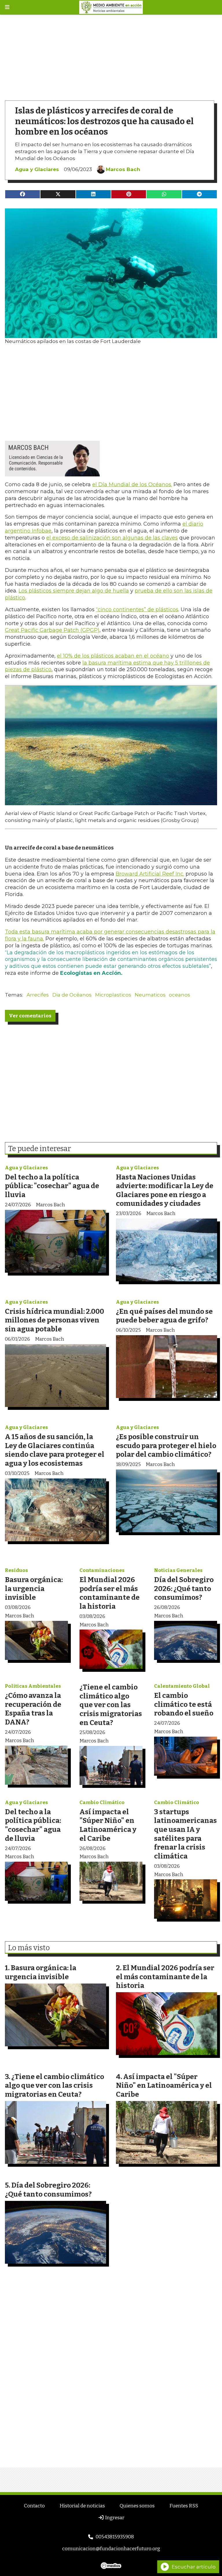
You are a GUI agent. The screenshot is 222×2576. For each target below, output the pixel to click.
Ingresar (114, 2518)
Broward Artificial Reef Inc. (150, 874)
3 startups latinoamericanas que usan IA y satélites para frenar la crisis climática (185, 1834)
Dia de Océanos (72, 995)
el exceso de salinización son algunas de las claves (112, 538)
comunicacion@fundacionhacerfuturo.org (111, 2549)
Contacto (34, 2506)
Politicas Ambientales (33, 1686)
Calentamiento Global (182, 1686)
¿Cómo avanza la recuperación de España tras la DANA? (33, 1709)
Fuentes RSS (184, 2506)
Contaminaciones (102, 1570)
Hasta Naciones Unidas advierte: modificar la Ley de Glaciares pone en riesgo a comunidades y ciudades (165, 1190)
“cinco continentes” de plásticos (137, 610)
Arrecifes (38, 995)
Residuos (16, 1570)
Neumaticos (150, 995)
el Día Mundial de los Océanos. (132, 485)
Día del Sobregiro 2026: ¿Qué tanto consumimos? (184, 1588)
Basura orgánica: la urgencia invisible (34, 1588)
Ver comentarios (30, 1016)
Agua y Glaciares (37, 169)
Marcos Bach (123, 169)
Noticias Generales (178, 1570)
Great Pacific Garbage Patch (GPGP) (52, 630)
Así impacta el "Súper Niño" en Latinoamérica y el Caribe (108, 1825)
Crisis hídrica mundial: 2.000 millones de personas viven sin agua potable (54, 1320)
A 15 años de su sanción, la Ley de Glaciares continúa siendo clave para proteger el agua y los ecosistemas (55, 1450)
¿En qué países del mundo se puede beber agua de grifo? (164, 1316)
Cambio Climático (102, 1802)
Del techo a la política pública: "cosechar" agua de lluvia (52, 1186)
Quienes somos (137, 2506)
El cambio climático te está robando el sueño (184, 1704)
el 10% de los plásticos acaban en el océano (113, 656)
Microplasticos (113, 995)
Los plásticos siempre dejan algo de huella (74, 591)
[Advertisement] (111, 55)
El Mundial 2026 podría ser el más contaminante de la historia (110, 1593)
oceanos (180, 995)
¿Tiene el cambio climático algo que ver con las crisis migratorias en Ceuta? (111, 1705)
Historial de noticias (82, 2506)
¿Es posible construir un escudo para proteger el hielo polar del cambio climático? (166, 1445)
